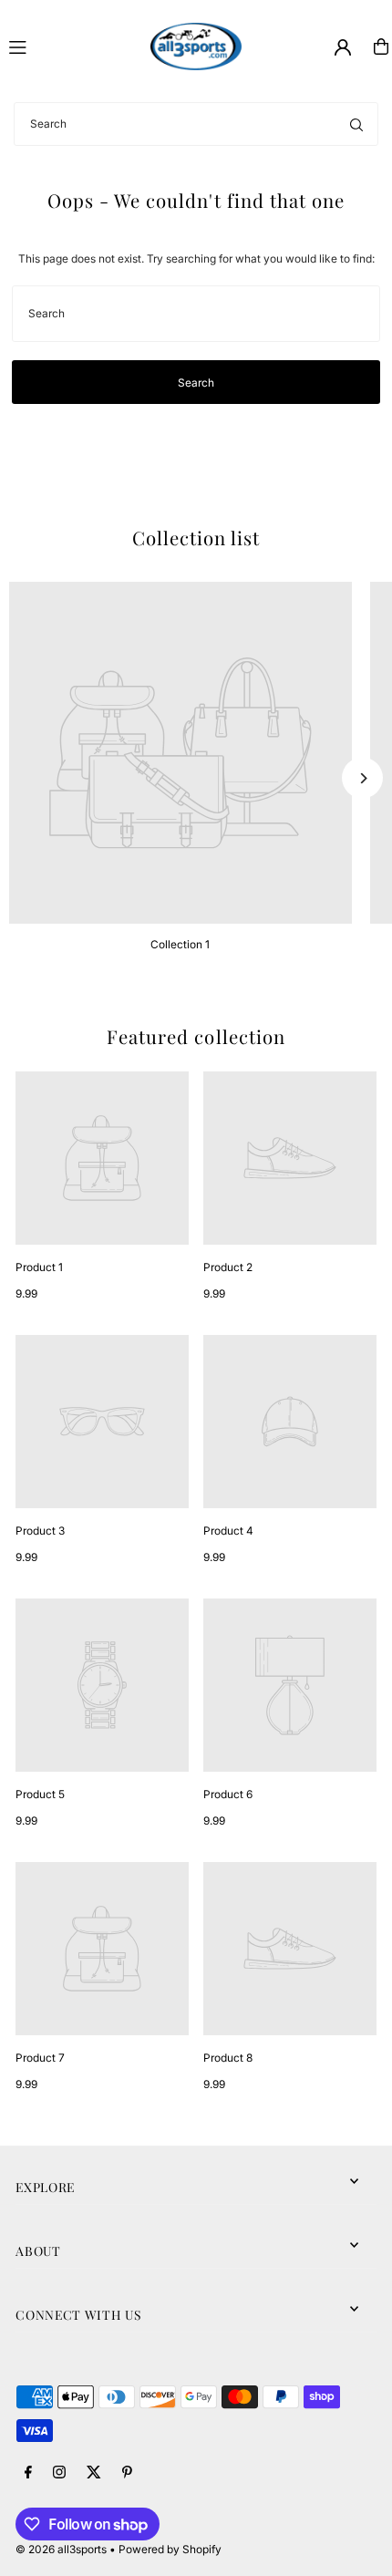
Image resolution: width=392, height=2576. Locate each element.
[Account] (343, 47)
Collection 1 (180, 944)
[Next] (362, 778)
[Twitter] (94, 2473)
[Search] (356, 124)
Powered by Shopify (170, 2549)
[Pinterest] (127, 2473)
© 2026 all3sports (61, 2549)
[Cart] (381, 47)
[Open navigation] (72, 46)
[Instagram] (59, 2473)
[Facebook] (28, 2473)
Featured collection (196, 1036)
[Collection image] (181, 753)
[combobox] (196, 124)
